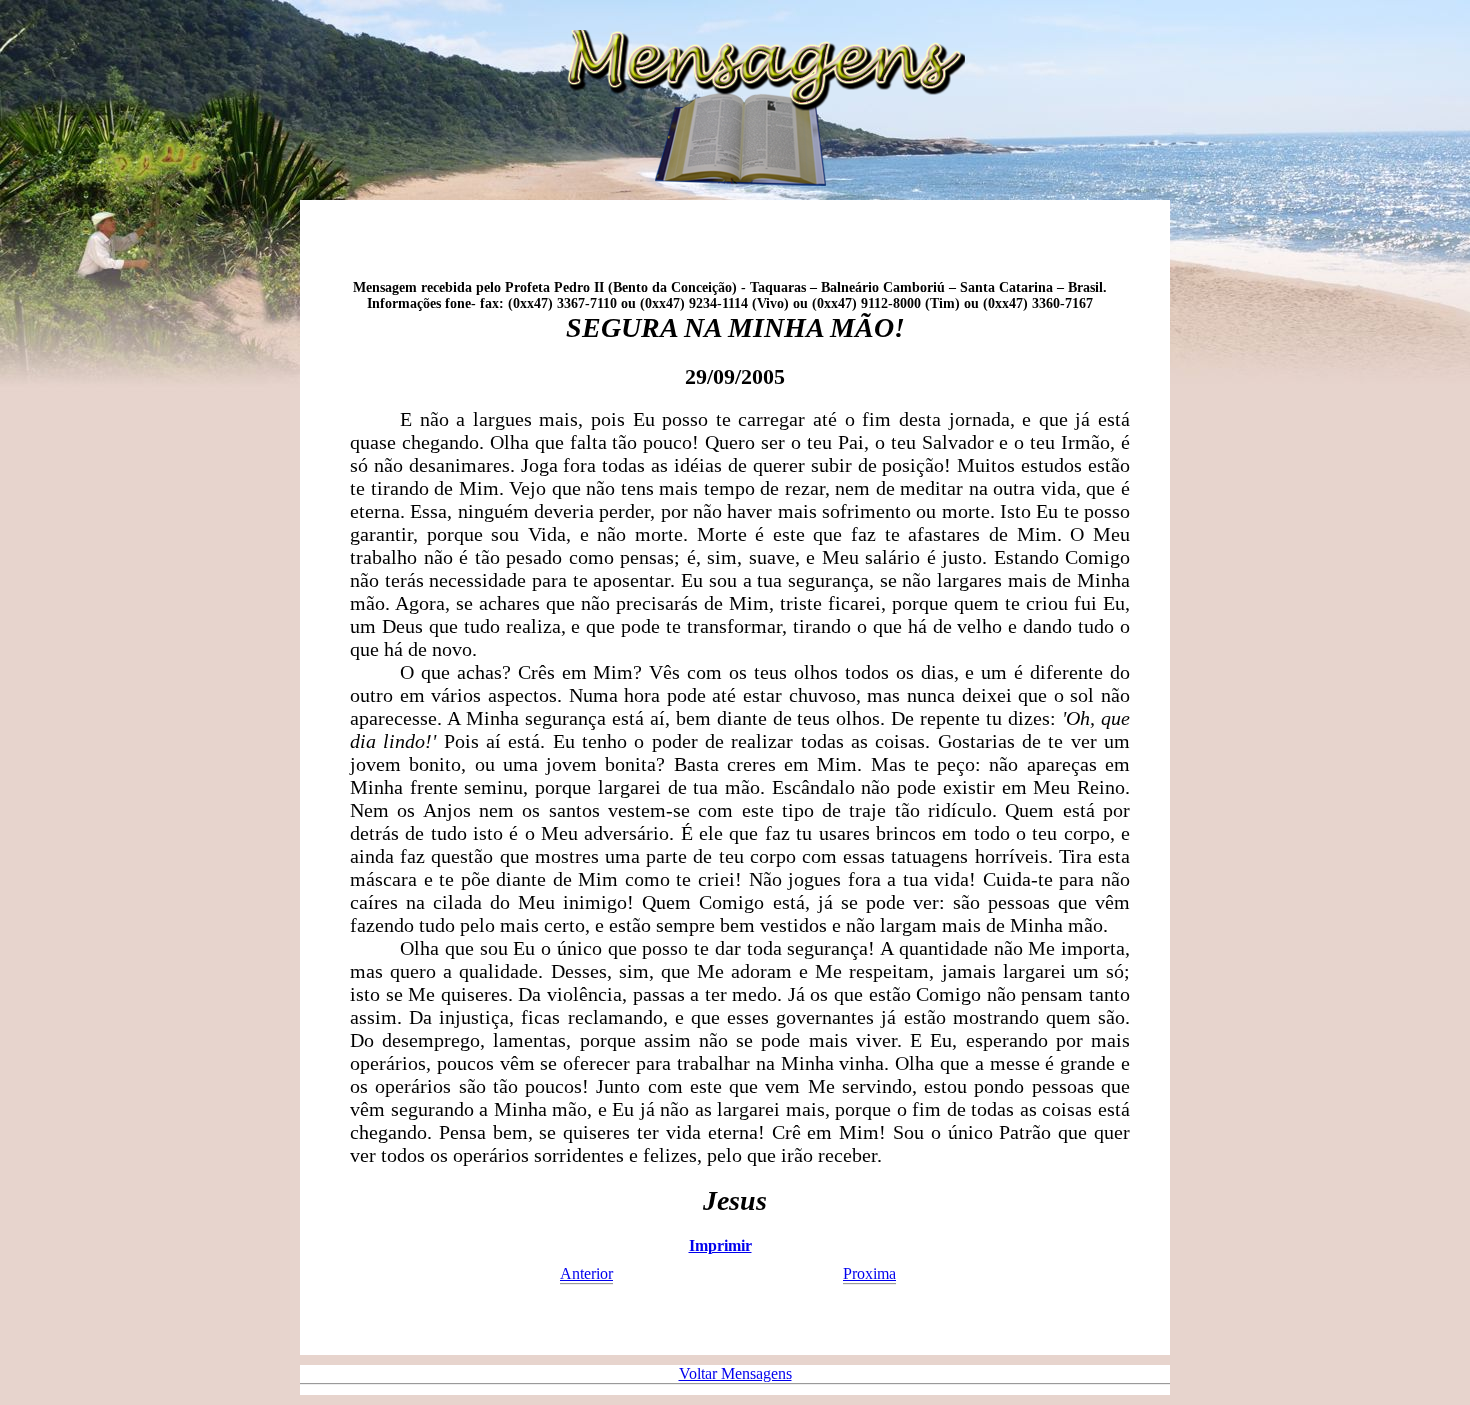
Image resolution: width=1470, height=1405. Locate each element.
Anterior (586, 1273)
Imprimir (720, 1245)
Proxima (869, 1273)
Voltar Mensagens (735, 1373)
